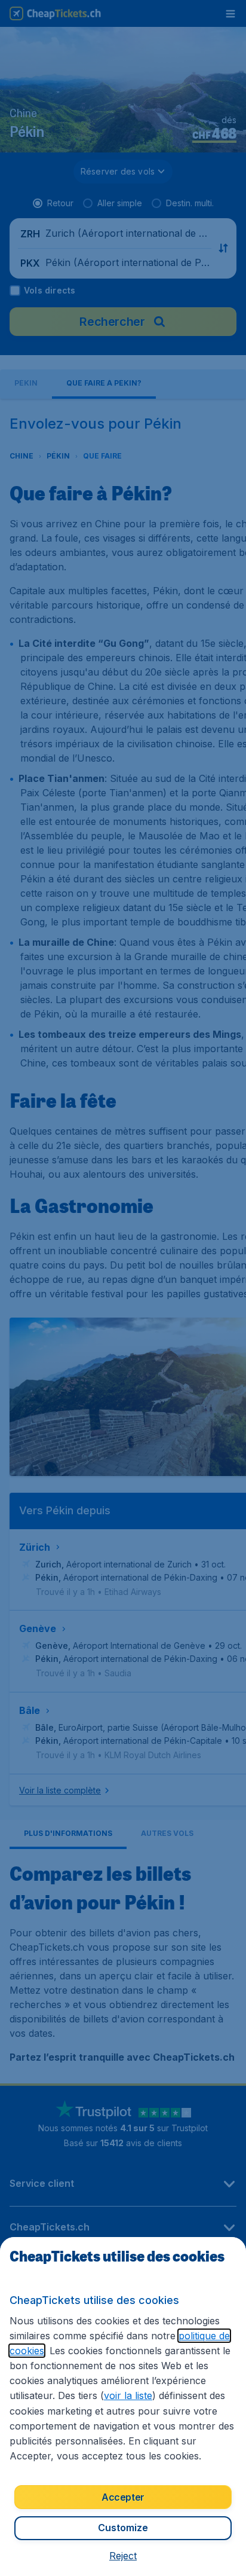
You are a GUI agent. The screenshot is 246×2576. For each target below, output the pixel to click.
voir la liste (128, 2395)
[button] (123, 2556)
